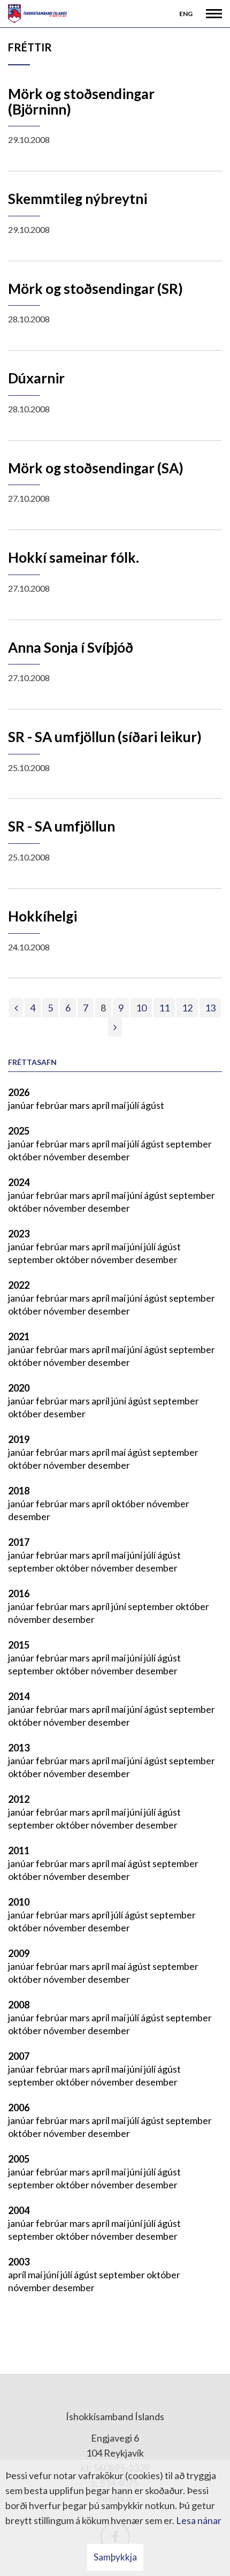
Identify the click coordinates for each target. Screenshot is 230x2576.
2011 (19, 1850)
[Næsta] (115, 1027)
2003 (19, 2262)
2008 (19, 2005)
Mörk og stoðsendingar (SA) (96, 468)
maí (119, 1105)
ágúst (152, 1105)
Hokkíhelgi (43, 916)
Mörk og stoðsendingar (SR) (95, 289)
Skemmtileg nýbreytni (78, 199)
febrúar (53, 1105)
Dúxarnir (36, 378)
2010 (19, 1902)
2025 (19, 1131)
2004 (19, 2210)
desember (109, 1157)
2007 (19, 2056)
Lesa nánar (199, 2520)
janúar (22, 1105)
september (189, 1144)
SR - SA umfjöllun (62, 826)
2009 (19, 1953)
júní (136, 1195)
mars (80, 1105)
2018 (19, 1491)
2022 (19, 1285)
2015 (19, 1645)
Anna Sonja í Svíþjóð (71, 647)
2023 (19, 1234)
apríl (101, 1105)
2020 (19, 1388)
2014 (19, 1696)
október (26, 1157)
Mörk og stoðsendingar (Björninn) (81, 101)
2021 (19, 1336)
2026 (19, 1092)
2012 (19, 1799)
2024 (19, 1182)
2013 (19, 1748)
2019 (19, 1439)
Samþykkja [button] (115, 2557)
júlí (134, 1105)
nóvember (66, 1157)
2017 (19, 1542)
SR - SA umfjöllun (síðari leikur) (105, 737)
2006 (19, 2107)
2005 (19, 2159)
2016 (19, 1593)
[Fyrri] (16, 1008)
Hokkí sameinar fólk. (74, 557)
